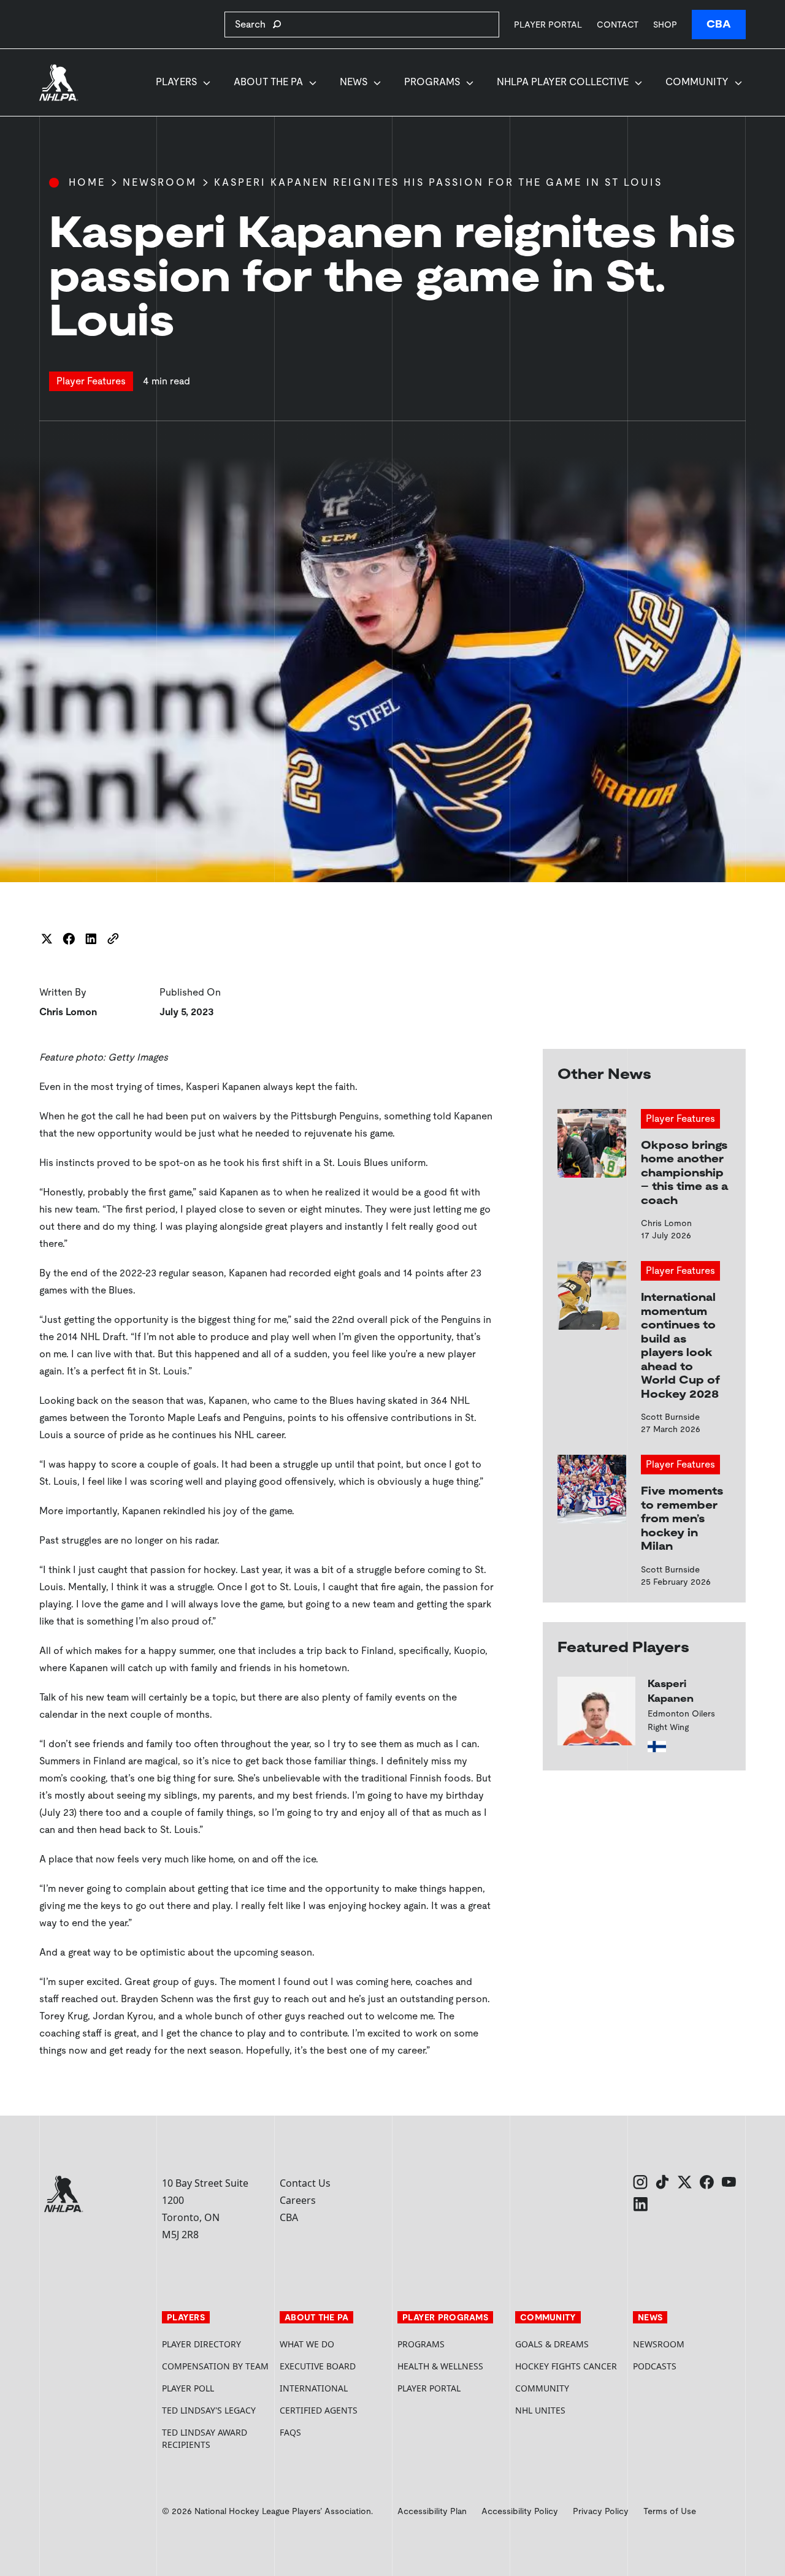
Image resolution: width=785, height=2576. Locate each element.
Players (176, 82)
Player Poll (188, 2388)
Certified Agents (319, 2410)
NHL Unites (569, 2410)
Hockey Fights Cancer (566, 2366)
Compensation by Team (215, 2366)
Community (697, 82)
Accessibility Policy (520, 2511)
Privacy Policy (601, 2511)
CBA (719, 24)
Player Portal (548, 24)
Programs (432, 82)
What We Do (307, 2344)
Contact (618, 25)
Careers (298, 2200)
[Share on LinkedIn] (91, 939)
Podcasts (655, 2366)
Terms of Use (670, 2511)
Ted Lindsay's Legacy (209, 2410)
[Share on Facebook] (69, 939)
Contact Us (305, 2183)
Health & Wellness (440, 2366)
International (314, 2388)
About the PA (268, 82)
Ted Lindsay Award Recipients (205, 2438)
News (354, 82)
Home (87, 182)
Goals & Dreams (552, 2344)
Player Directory (201, 2344)
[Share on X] (47, 939)
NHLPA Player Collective (563, 82)
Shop (665, 24)
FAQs (290, 2432)
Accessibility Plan (432, 2511)
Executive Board (318, 2366)
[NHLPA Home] (59, 83)
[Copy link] (113, 939)
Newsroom (160, 182)
